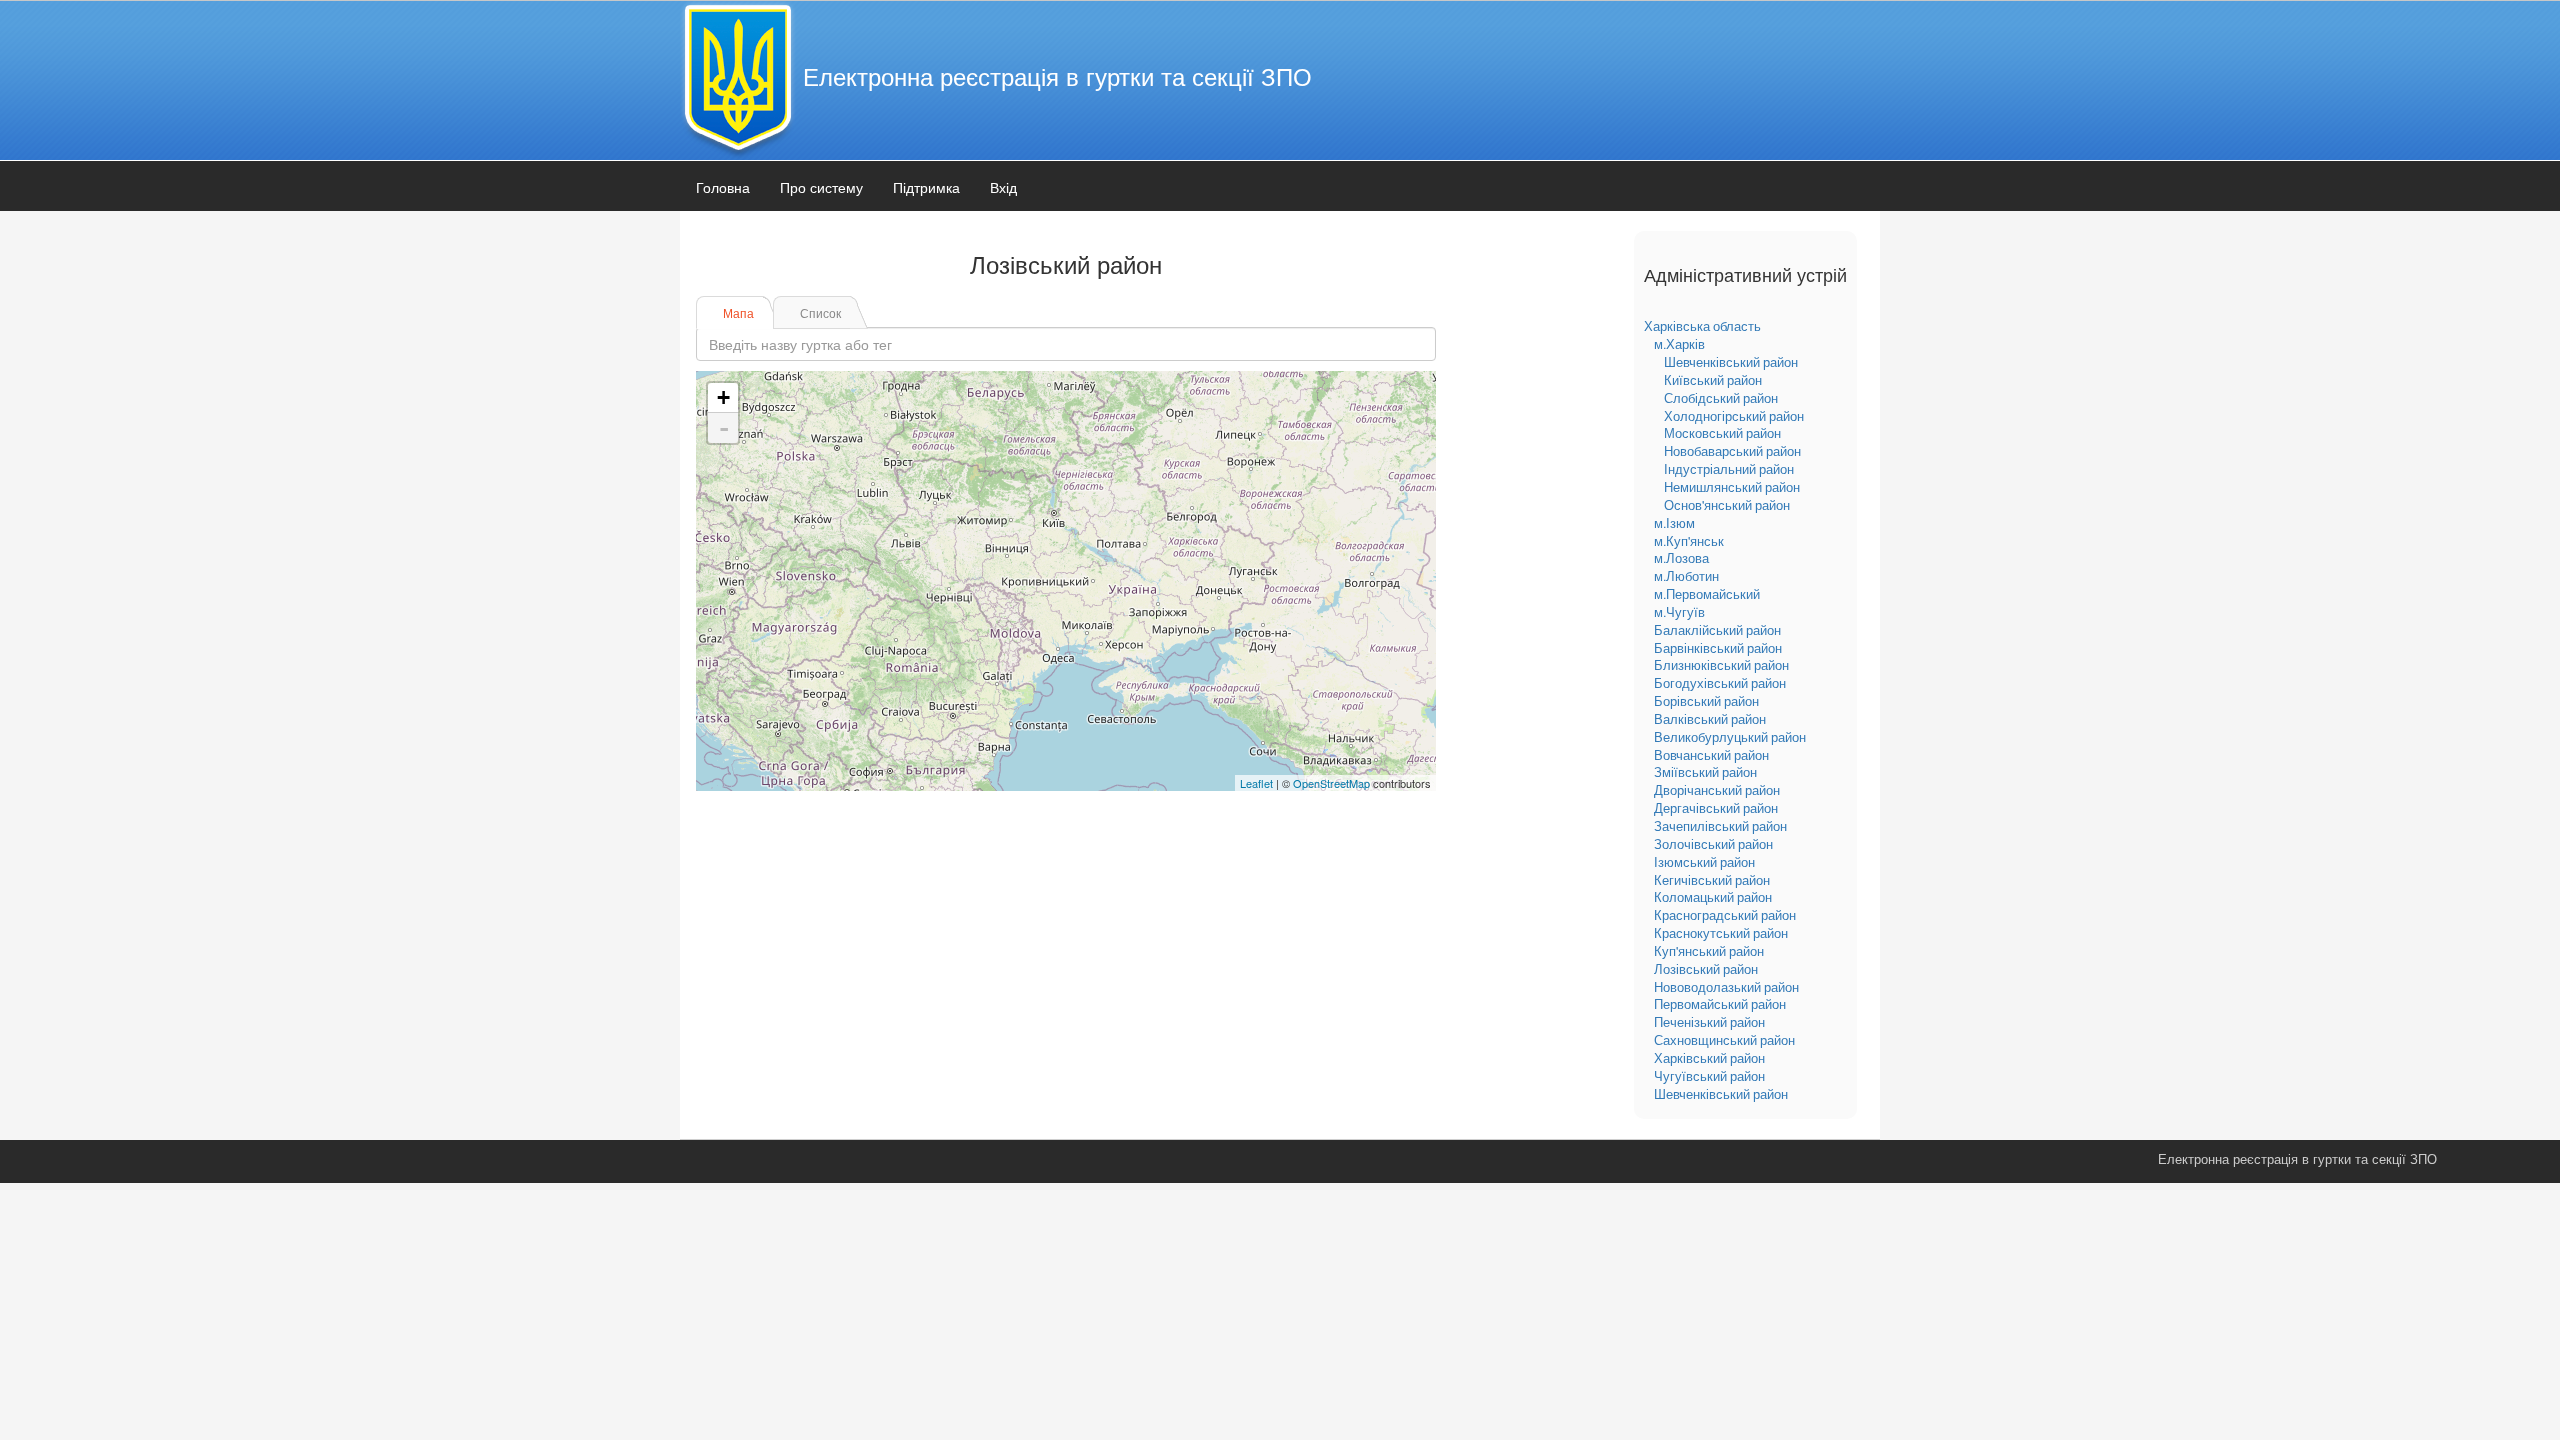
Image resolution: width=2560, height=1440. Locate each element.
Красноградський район (1725, 915)
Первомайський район (1720, 1004)
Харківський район (1709, 1058)
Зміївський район (1705, 772)
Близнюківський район (1721, 665)
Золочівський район (1713, 844)
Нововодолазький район (1726, 987)
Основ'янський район (1727, 505)
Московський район (1722, 433)
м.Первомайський (1707, 594)
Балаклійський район (1717, 630)
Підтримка (926, 187)
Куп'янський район (1709, 951)
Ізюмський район (1704, 862)
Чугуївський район (1709, 1076)
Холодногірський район (1734, 416)
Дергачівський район (1716, 808)
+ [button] (723, 397)
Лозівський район (1706, 969)
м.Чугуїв (1679, 612)
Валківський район (1710, 719)
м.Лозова (1681, 558)
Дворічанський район (1717, 790)
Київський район (1713, 380)
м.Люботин (1686, 576)
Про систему (821, 187)
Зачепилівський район (1720, 826)
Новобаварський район (1732, 451)
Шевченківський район (1731, 362)
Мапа (738, 312)
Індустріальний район (1729, 469)
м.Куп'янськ (1689, 541)
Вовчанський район (1711, 755)
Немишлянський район (1732, 487)
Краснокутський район (1721, 933)
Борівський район (1706, 701)
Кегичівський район (1712, 880)
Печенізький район (1709, 1022)
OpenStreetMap (1331, 783)
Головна (723, 187)
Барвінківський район (1718, 648)
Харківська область (1702, 326)
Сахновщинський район (1724, 1040)
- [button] (724, 428)
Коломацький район (1713, 897)
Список (820, 312)
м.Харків (1679, 344)
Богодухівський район (1720, 683)
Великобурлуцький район (1730, 737)
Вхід (1003, 187)
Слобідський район (1721, 398)
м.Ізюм (1674, 523)
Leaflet (1256, 783)
